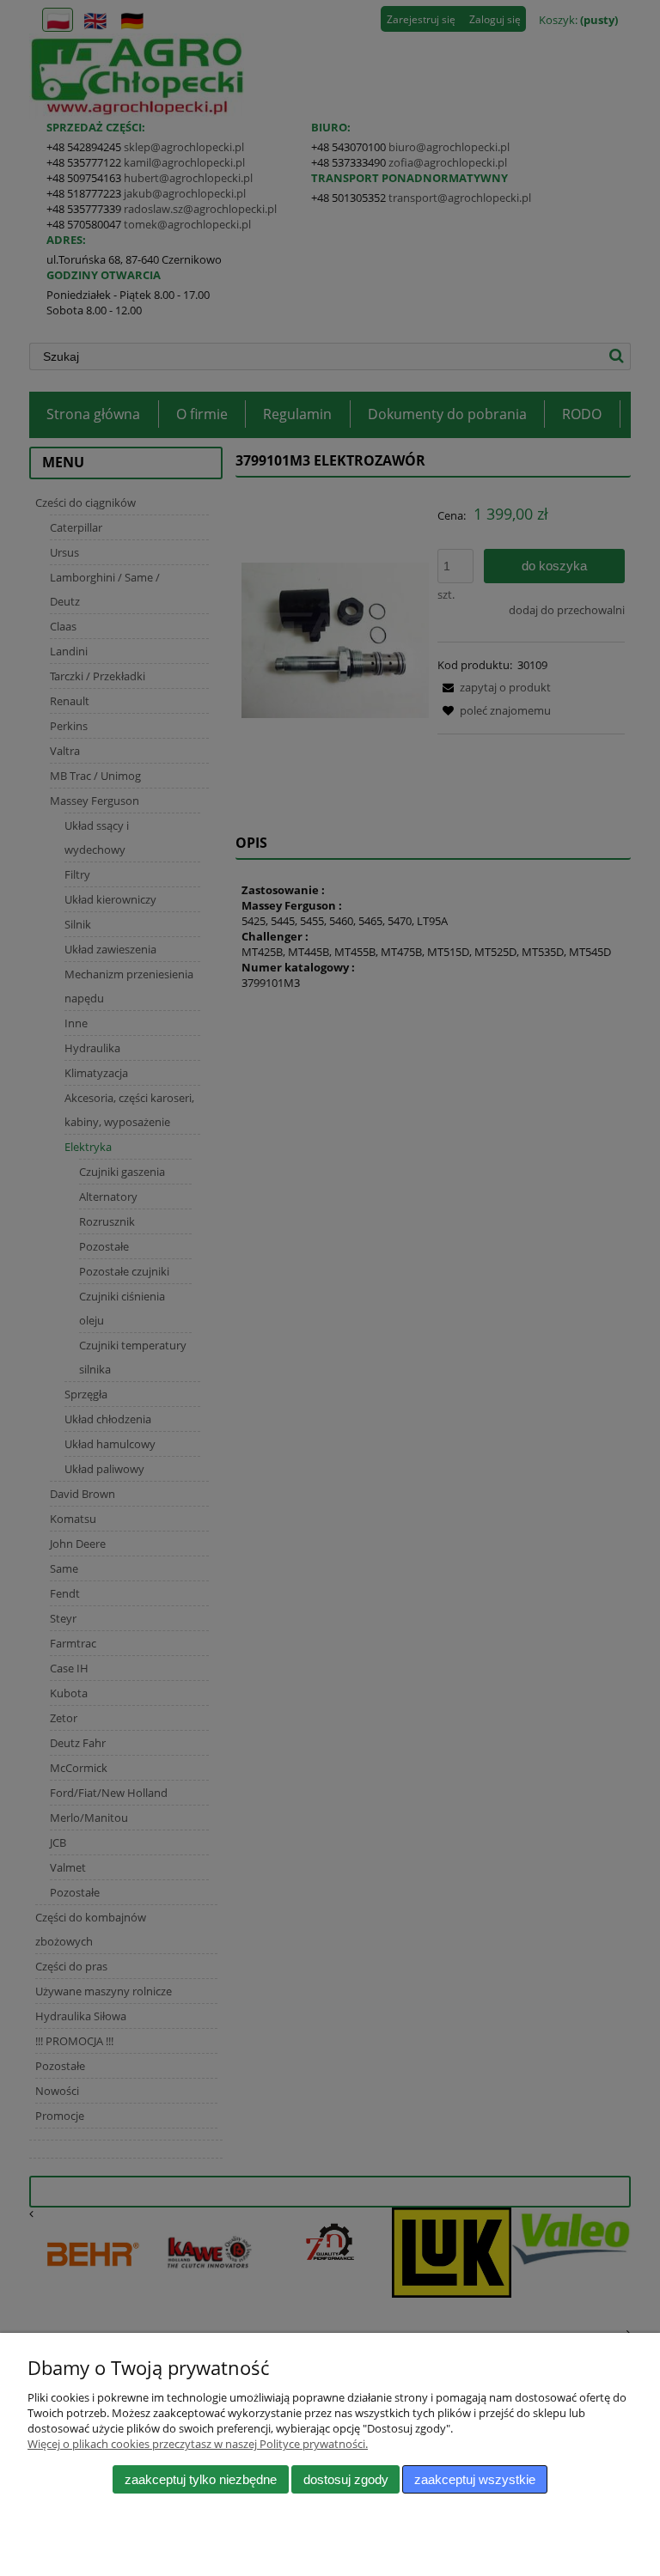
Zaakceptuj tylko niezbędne (201, 2479)
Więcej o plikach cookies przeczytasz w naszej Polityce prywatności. (198, 2444)
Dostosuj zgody (346, 2479)
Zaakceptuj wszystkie (475, 2479)
